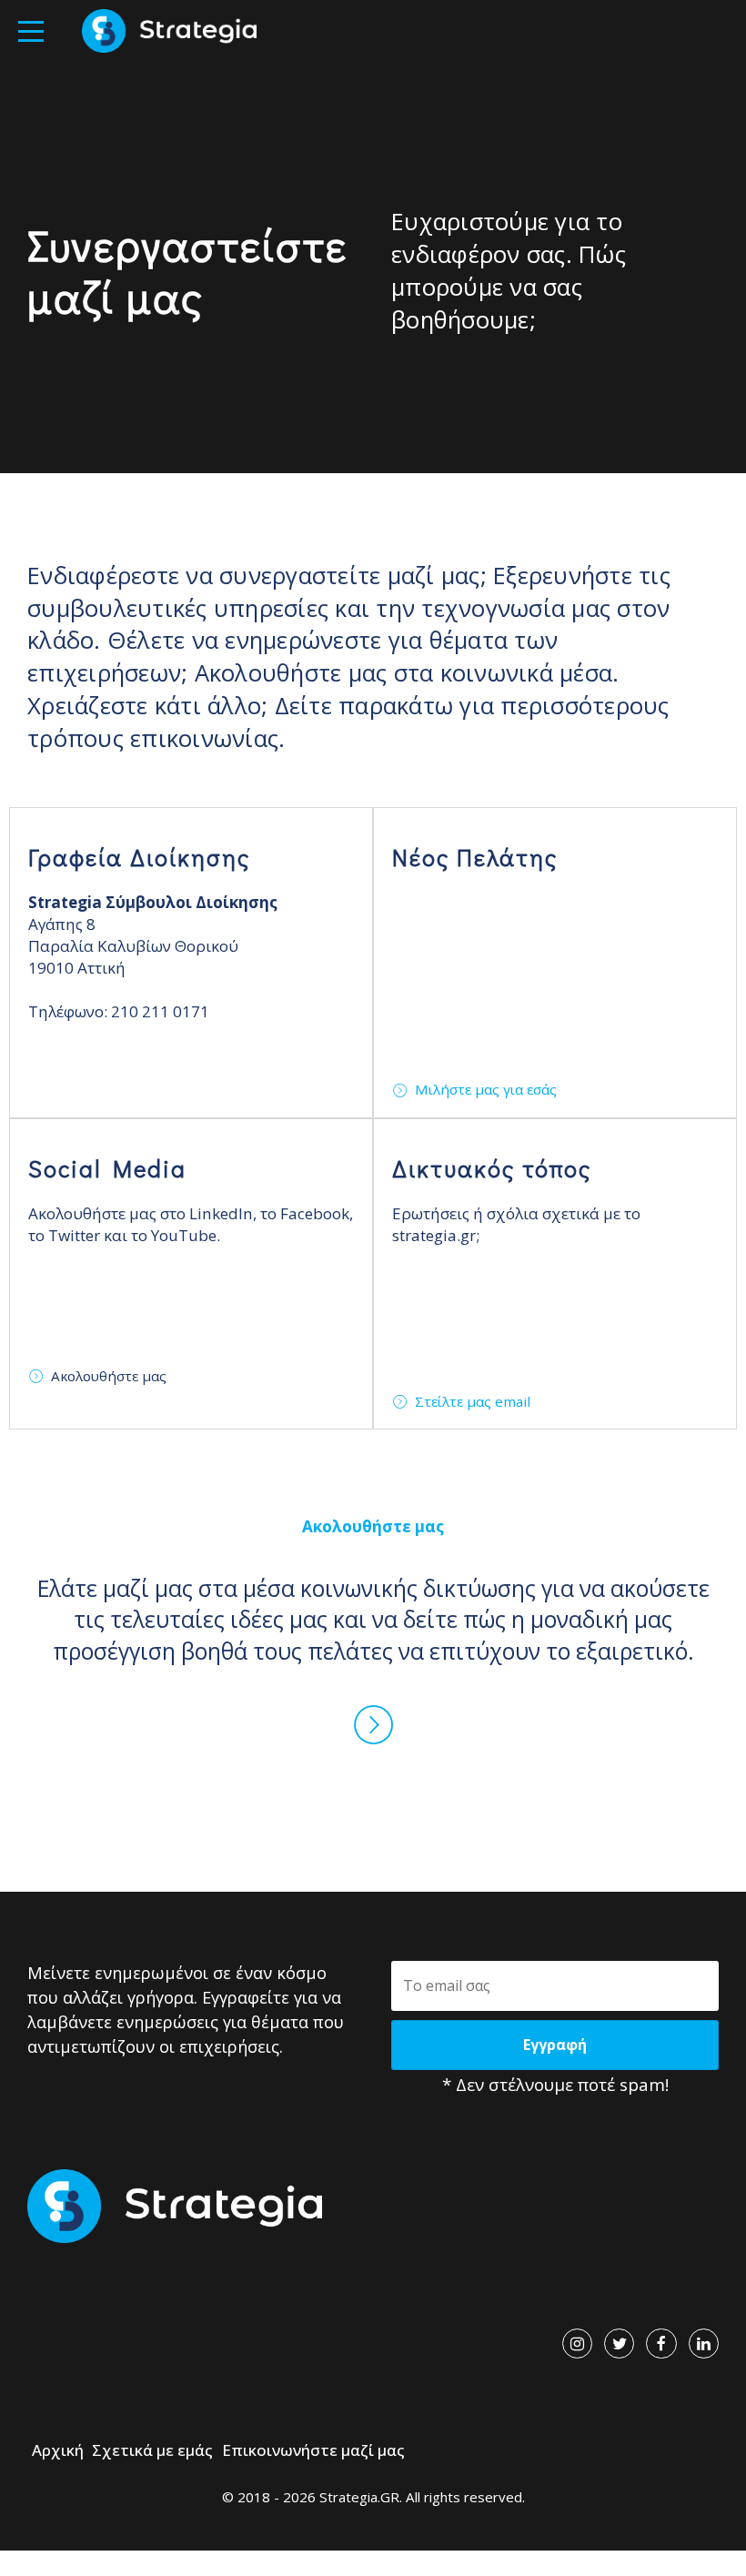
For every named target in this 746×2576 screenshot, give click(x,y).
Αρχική (58, 2450)
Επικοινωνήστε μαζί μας (313, 2450)
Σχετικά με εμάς (152, 2450)
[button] (31, 31)
